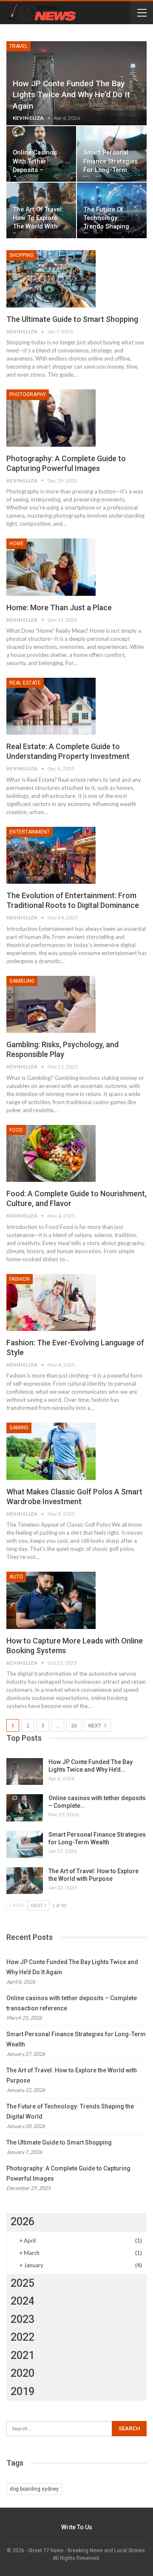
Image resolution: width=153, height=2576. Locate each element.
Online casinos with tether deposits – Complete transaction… (35, 170)
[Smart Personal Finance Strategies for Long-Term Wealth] (25, 1844)
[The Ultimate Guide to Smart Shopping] (51, 279)
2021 (23, 2355)
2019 (23, 2391)
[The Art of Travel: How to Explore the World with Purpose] (25, 1881)
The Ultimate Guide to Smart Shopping (72, 319)
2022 (23, 2337)
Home (17, 544)
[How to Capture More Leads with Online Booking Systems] (51, 1600)
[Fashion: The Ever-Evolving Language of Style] (51, 1302)
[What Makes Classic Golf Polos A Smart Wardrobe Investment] (51, 1451)
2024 (23, 2301)
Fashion (20, 1279)
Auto (16, 1577)
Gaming (19, 1428)
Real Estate (25, 683)
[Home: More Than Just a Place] (51, 567)
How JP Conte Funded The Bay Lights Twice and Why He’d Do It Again (71, 95)
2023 (23, 2319)
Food (16, 1130)
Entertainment (30, 832)
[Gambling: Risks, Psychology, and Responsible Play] (51, 1004)
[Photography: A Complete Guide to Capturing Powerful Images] (51, 418)
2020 (23, 2373)
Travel (18, 46)
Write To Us (77, 2527)
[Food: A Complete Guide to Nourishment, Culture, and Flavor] (51, 1153)
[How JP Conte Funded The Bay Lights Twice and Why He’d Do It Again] (25, 1772)
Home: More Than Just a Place (59, 607)
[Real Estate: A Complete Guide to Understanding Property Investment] (51, 706)
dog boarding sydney (34, 2489)
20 (74, 1726)
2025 (23, 2283)
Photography (28, 395)
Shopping (21, 255)
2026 (23, 2222)
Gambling (22, 981)
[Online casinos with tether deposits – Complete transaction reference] (25, 1808)
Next (95, 1726)
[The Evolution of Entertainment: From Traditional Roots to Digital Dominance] (51, 855)
